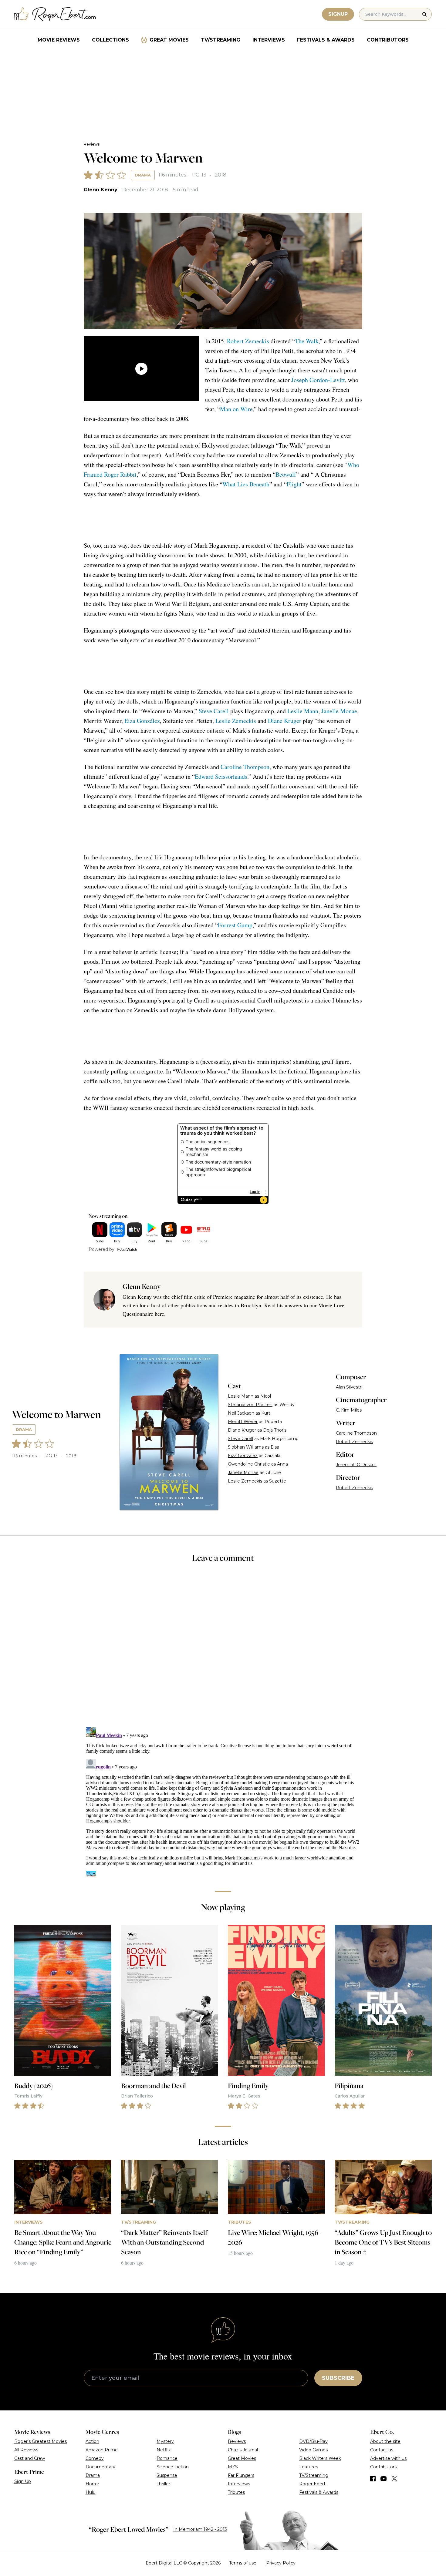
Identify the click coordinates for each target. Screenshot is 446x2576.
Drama (143, 175)
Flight (294, 484)
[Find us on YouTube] (384, 2479)
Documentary (100, 2467)
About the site (385, 2441)
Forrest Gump (235, 925)
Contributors (388, 40)
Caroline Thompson (245, 767)
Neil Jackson (241, 1413)
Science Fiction (173, 2467)
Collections (110, 40)
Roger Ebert (312, 2484)
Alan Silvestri (349, 1387)
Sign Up (23, 2481)
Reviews (92, 144)
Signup (338, 14)
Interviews (269, 40)
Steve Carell (214, 711)
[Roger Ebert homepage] (55, 14)
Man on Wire (236, 409)
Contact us (382, 2450)
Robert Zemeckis (248, 341)
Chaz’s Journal (243, 2450)
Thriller (163, 2484)
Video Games (313, 2450)
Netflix (164, 2450)
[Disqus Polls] (223, 1649)
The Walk (307, 341)
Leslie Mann (303, 711)
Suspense (167, 2475)
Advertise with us (388, 2458)
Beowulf (286, 474)
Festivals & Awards (326, 40)
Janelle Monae (339, 711)
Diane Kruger (285, 721)
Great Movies (169, 40)
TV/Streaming (221, 40)
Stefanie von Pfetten (250, 1405)
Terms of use (243, 2563)
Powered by (101, 1249)
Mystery (165, 2441)
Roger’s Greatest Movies (41, 2441)
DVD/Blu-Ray (313, 2441)
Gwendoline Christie (249, 1464)
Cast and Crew (30, 2458)
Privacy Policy (281, 2563)
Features (309, 2467)
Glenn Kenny (101, 190)
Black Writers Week (320, 2458)
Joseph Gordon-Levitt (318, 380)
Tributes (236, 2492)
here (159, 1314)
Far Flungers (241, 2475)
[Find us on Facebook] (373, 2479)
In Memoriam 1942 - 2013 (200, 2529)
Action (92, 2441)
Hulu (91, 2492)
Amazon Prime (102, 2450)
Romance (167, 2458)
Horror (92, 2484)
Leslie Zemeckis (236, 721)
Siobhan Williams (246, 1447)
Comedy (95, 2458)
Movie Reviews (59, 40)
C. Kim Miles (349, 1410)
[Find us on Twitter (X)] (394, 2479)
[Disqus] (223, 1801)
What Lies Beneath (246, 484)
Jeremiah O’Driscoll (356, 1465)
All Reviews (26, 2450)
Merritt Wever (243, 1422)
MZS (233, 2467)
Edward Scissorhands (221, 776)
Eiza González (142, 721)
